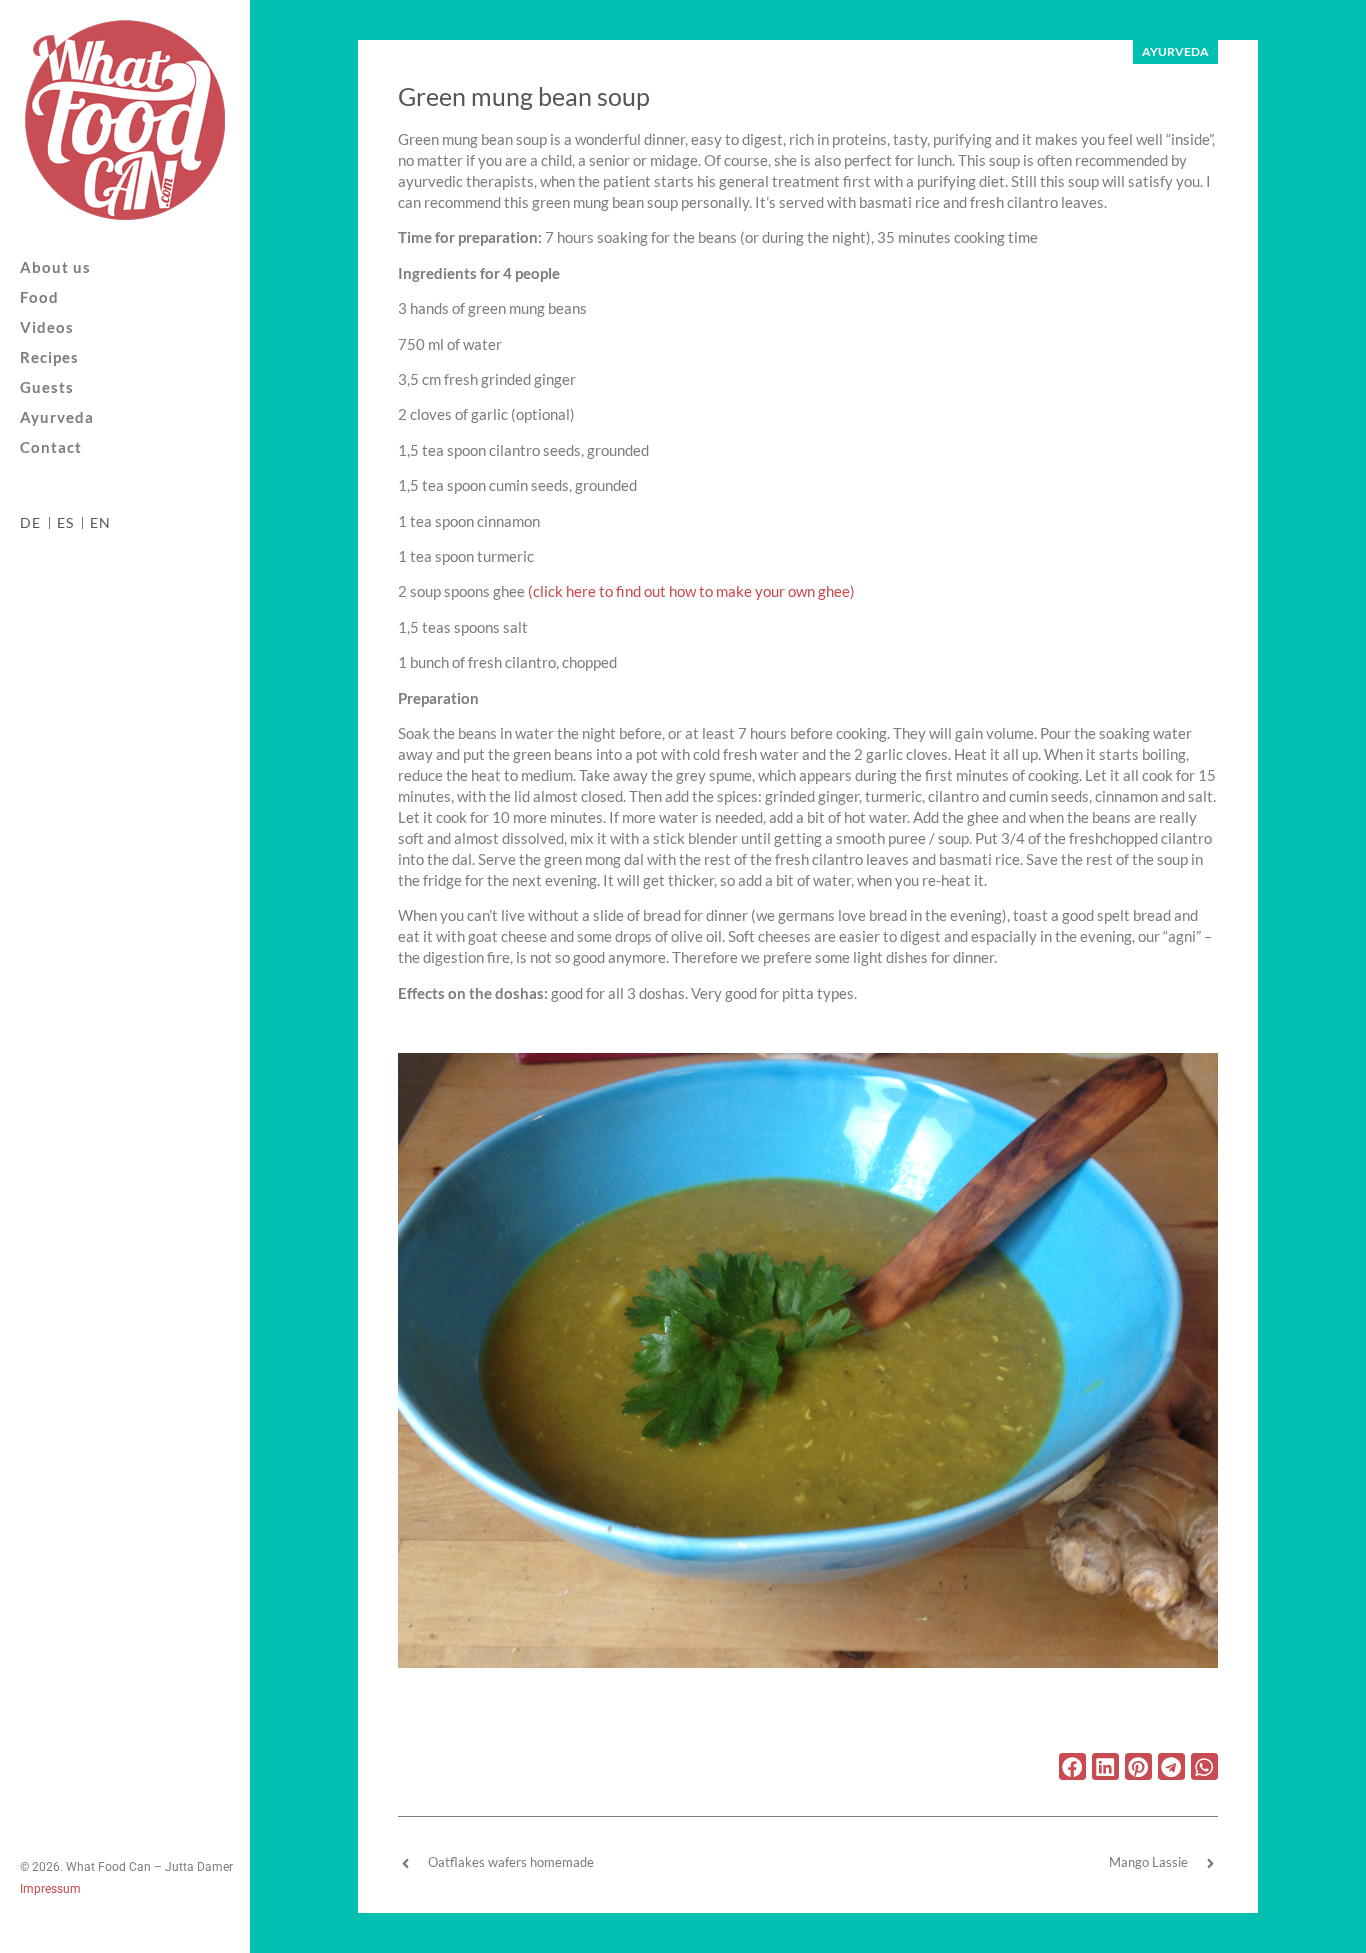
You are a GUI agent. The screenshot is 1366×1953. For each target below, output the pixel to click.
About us (55, 267)
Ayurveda (57, 417)
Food (39, 297)
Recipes (49, 357)
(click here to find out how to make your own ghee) (691, 591)
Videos (47, 327)
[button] (1072, 1766)
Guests (47, 387)
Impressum (50, 1889)
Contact (51, 447)
